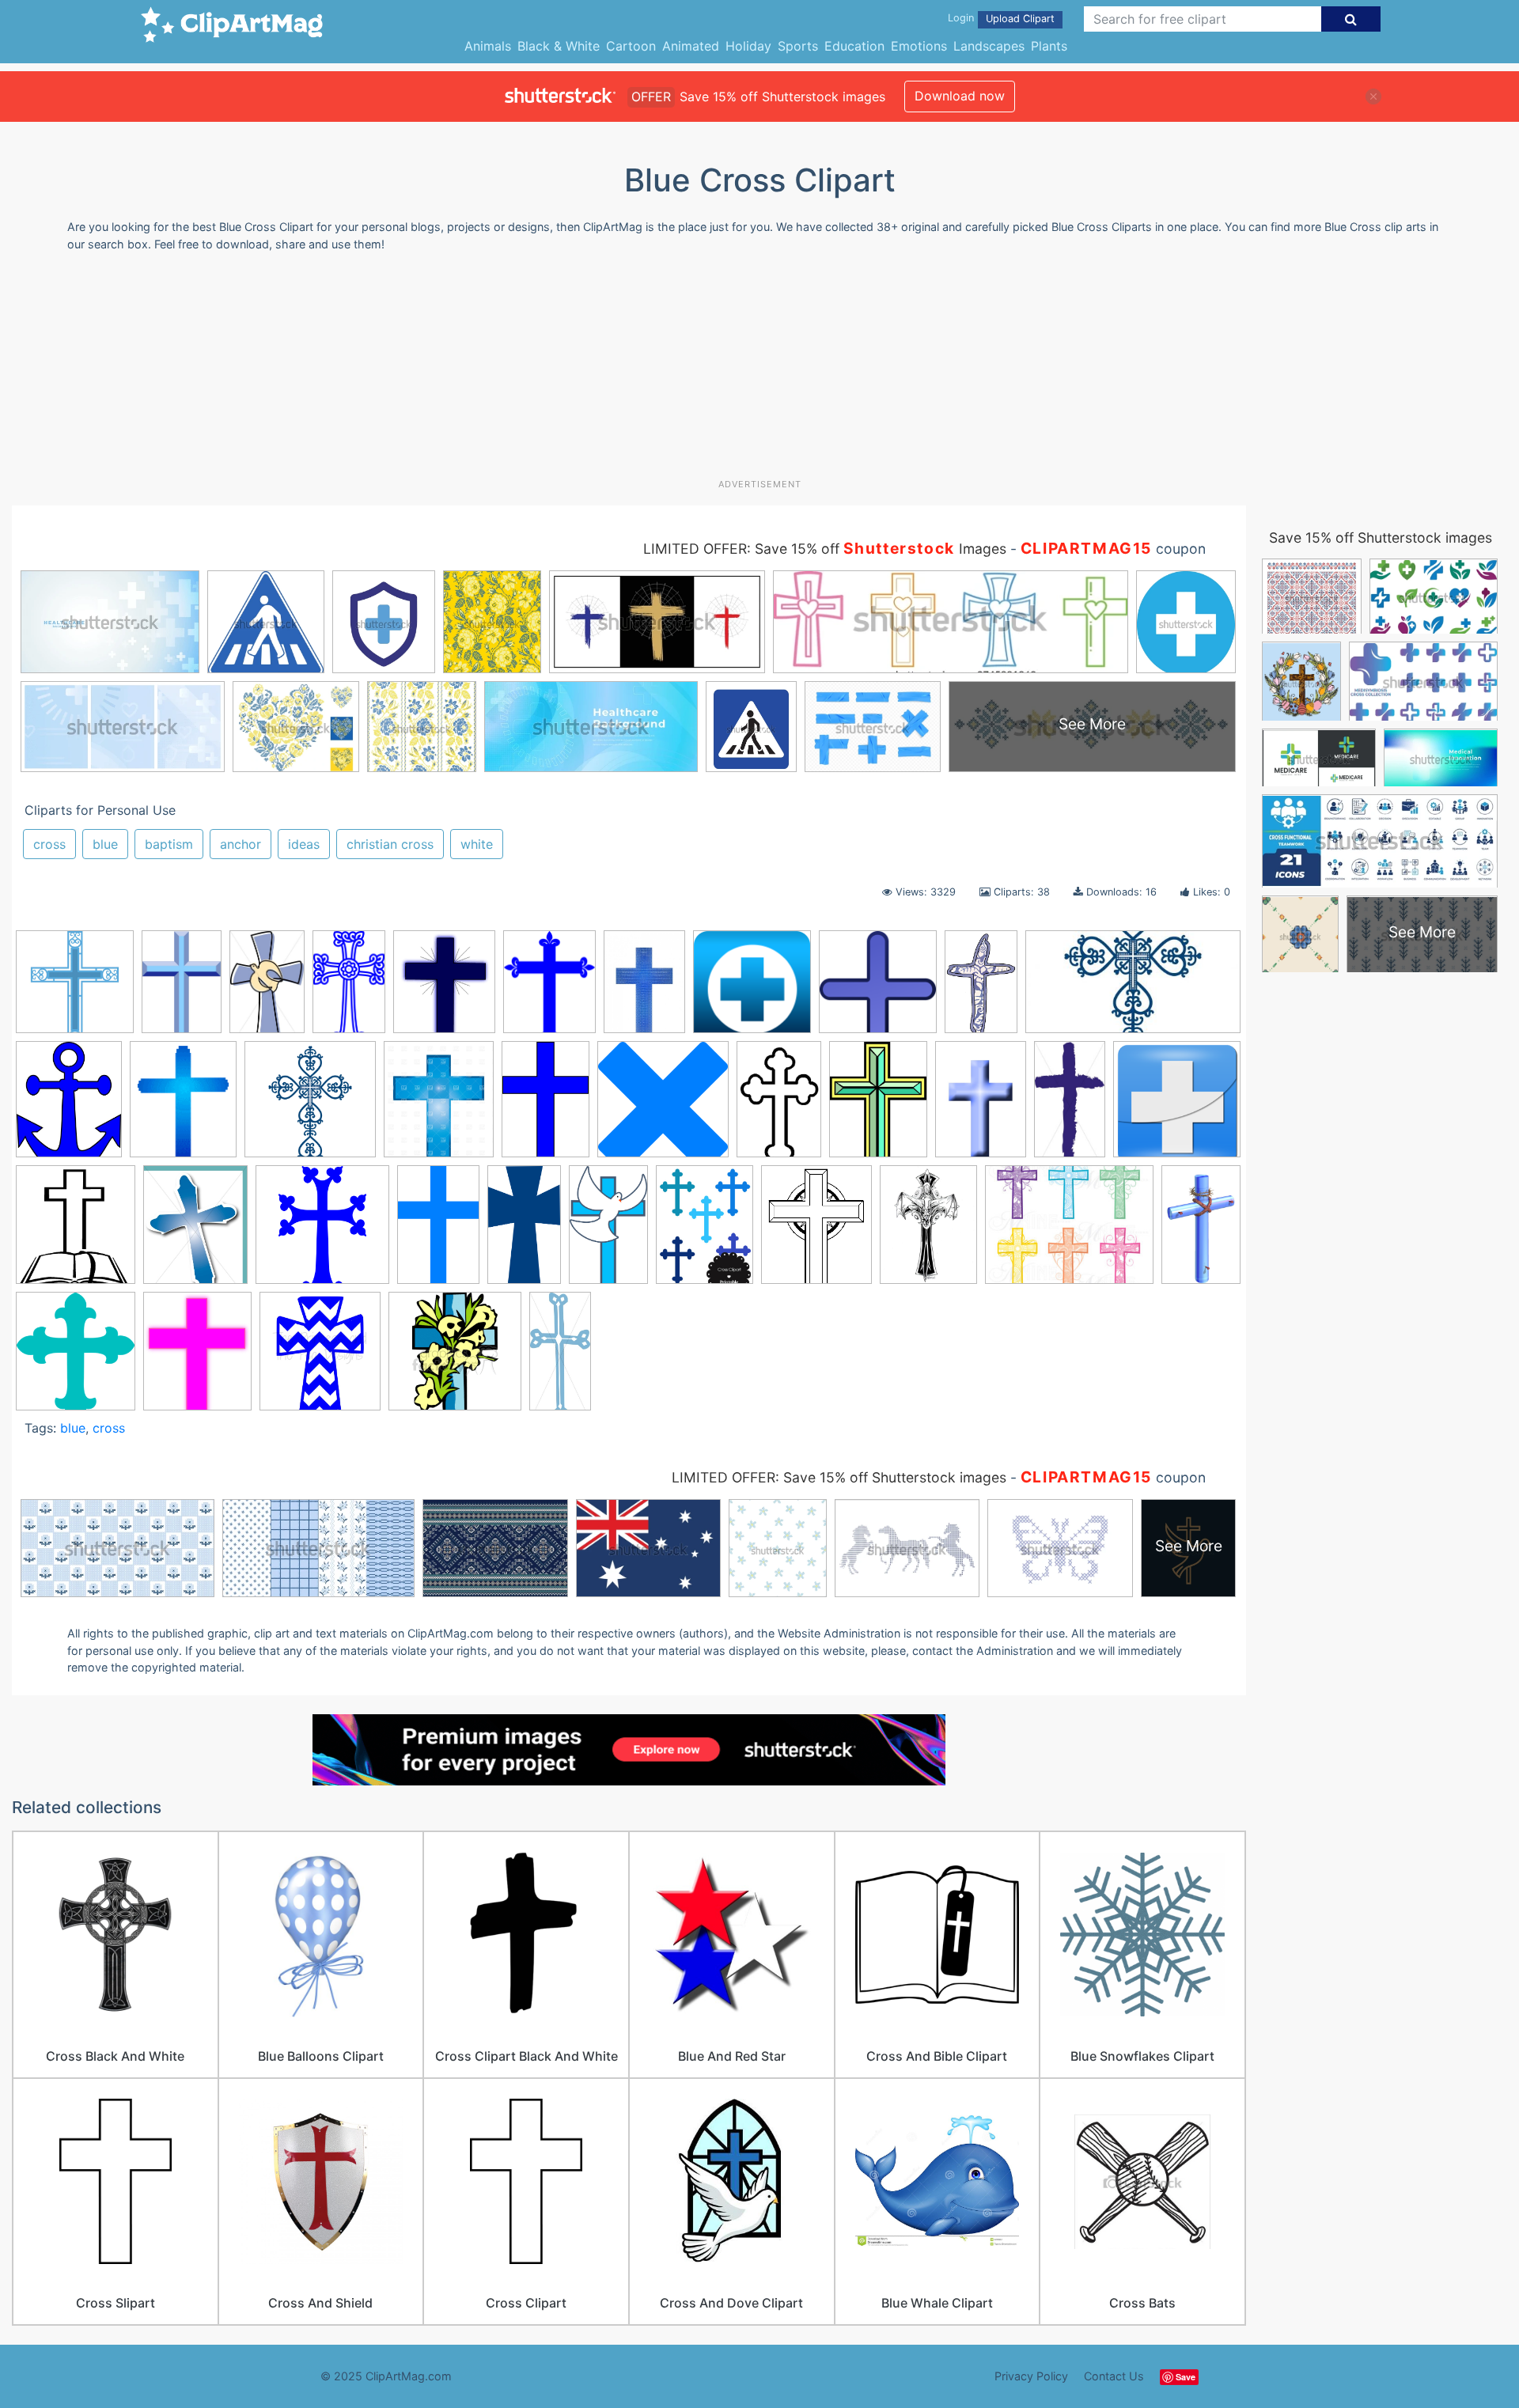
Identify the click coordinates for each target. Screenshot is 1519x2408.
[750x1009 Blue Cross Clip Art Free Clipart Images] (878, 1107)
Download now (960, 96)
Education (854, 46)
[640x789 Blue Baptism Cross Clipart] (183, 1107)
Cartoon (631, 46)
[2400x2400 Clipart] (322, 1232)
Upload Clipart (1020, 19)
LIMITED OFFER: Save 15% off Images (825, 549)
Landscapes (989, 46)
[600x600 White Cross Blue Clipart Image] (752, 989)
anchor (241, 844)
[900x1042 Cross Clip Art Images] (444, 989)
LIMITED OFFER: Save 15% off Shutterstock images (839, 1477)
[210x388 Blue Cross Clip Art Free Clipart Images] (1070, 1106)
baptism (169, 844)
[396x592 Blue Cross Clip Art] (545, 1106)
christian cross (390, 844)
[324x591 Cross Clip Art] (524, 1232)
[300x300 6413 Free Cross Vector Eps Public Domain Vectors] (878, 989)
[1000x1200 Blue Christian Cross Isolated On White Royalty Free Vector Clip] (439, 1107)
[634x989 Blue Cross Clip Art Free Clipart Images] (779, 1107)
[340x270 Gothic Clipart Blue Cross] (1069, 1232)
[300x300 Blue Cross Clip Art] (663, 1107)
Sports (798, 46)
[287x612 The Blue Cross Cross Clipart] (560, 1357)
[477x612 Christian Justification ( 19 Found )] (195, 1232)
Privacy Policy (1031, 2376)
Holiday (748, 46)
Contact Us (1114, 2376)
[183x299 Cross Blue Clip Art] (438, 1232)
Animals (488, 46)
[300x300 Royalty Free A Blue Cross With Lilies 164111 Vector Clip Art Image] (455, 1358)
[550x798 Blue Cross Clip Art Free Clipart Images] (981, 1107)
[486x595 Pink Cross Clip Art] (197, 1358)
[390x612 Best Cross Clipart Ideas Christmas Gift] (267, 989)
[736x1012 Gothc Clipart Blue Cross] (928, 1232)
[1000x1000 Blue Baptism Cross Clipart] (310, 1107)
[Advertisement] (759, 371)
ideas (304, 844)
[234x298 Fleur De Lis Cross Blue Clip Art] (549, 989)
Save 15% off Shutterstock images (1381, 538)
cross (49, 844)
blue (105, 844)
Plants (1049, 46)
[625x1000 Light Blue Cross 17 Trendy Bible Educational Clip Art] (1201, 1228)
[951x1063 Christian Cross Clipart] (76, 1232)
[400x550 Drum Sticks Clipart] (705, 1232)
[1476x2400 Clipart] (349, 989)
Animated (691, 46)
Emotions (919, 46)
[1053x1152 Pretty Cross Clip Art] (320, 1358)
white (477, 844)
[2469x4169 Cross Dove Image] (608, 1231)
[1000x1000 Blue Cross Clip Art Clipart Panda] (75, 989)
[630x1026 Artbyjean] (981, 989)
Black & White (559, 46)
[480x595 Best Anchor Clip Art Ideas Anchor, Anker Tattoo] (69, 1107)
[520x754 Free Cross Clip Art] (644, 989)
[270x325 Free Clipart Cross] (816, 1232)
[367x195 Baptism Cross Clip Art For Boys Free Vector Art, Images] (1133, 988)
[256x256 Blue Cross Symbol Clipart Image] (1177, 1105)
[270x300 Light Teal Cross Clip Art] (76, 1358)
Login (961, 18)
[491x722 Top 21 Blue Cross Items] (182, 989)
